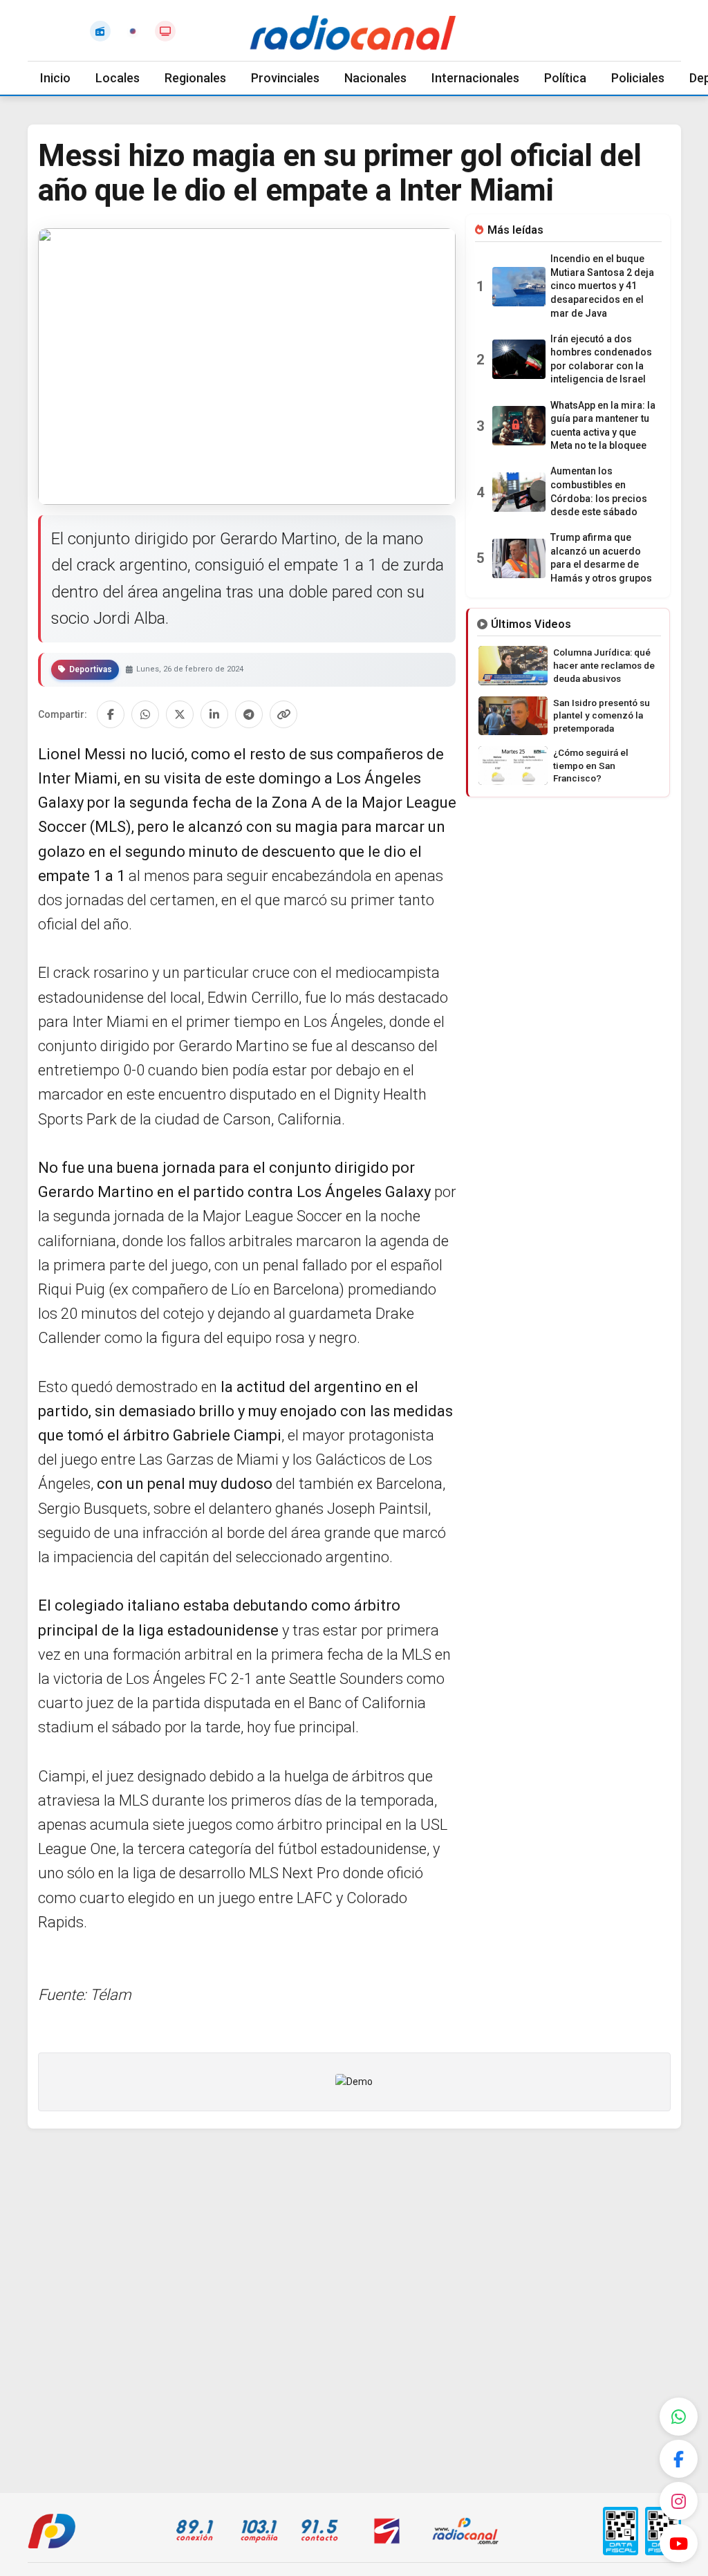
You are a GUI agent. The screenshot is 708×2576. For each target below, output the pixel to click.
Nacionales (375, 78)
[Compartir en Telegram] (249, 714)
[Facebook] (679, 2459)
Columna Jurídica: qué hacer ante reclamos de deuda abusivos (604, 665)
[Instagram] (679, 2501)
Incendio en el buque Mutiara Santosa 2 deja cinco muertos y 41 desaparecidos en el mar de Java (602, 286)
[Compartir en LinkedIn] (214, 714)
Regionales (195, 78)
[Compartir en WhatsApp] (145, 714)
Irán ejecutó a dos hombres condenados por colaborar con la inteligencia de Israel (601, 359)
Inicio (55, 78)
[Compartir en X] (180, 714)
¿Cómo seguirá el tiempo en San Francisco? (591, 766)
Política (565, 78)
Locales (118, 78)
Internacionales (475, 78)
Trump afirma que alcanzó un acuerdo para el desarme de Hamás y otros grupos (601, 558)
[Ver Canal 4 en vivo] (165, 31)
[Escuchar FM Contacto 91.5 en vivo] (100, 31)
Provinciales (285, 78)
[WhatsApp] (679, 2417)
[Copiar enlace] (283, 714)
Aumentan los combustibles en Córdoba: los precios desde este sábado (599, 491)
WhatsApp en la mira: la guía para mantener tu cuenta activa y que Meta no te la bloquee (603, 426)
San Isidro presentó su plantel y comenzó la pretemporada (602, 716)
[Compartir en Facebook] (111, 714)
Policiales (638, 78)
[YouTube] (679, 2543)
